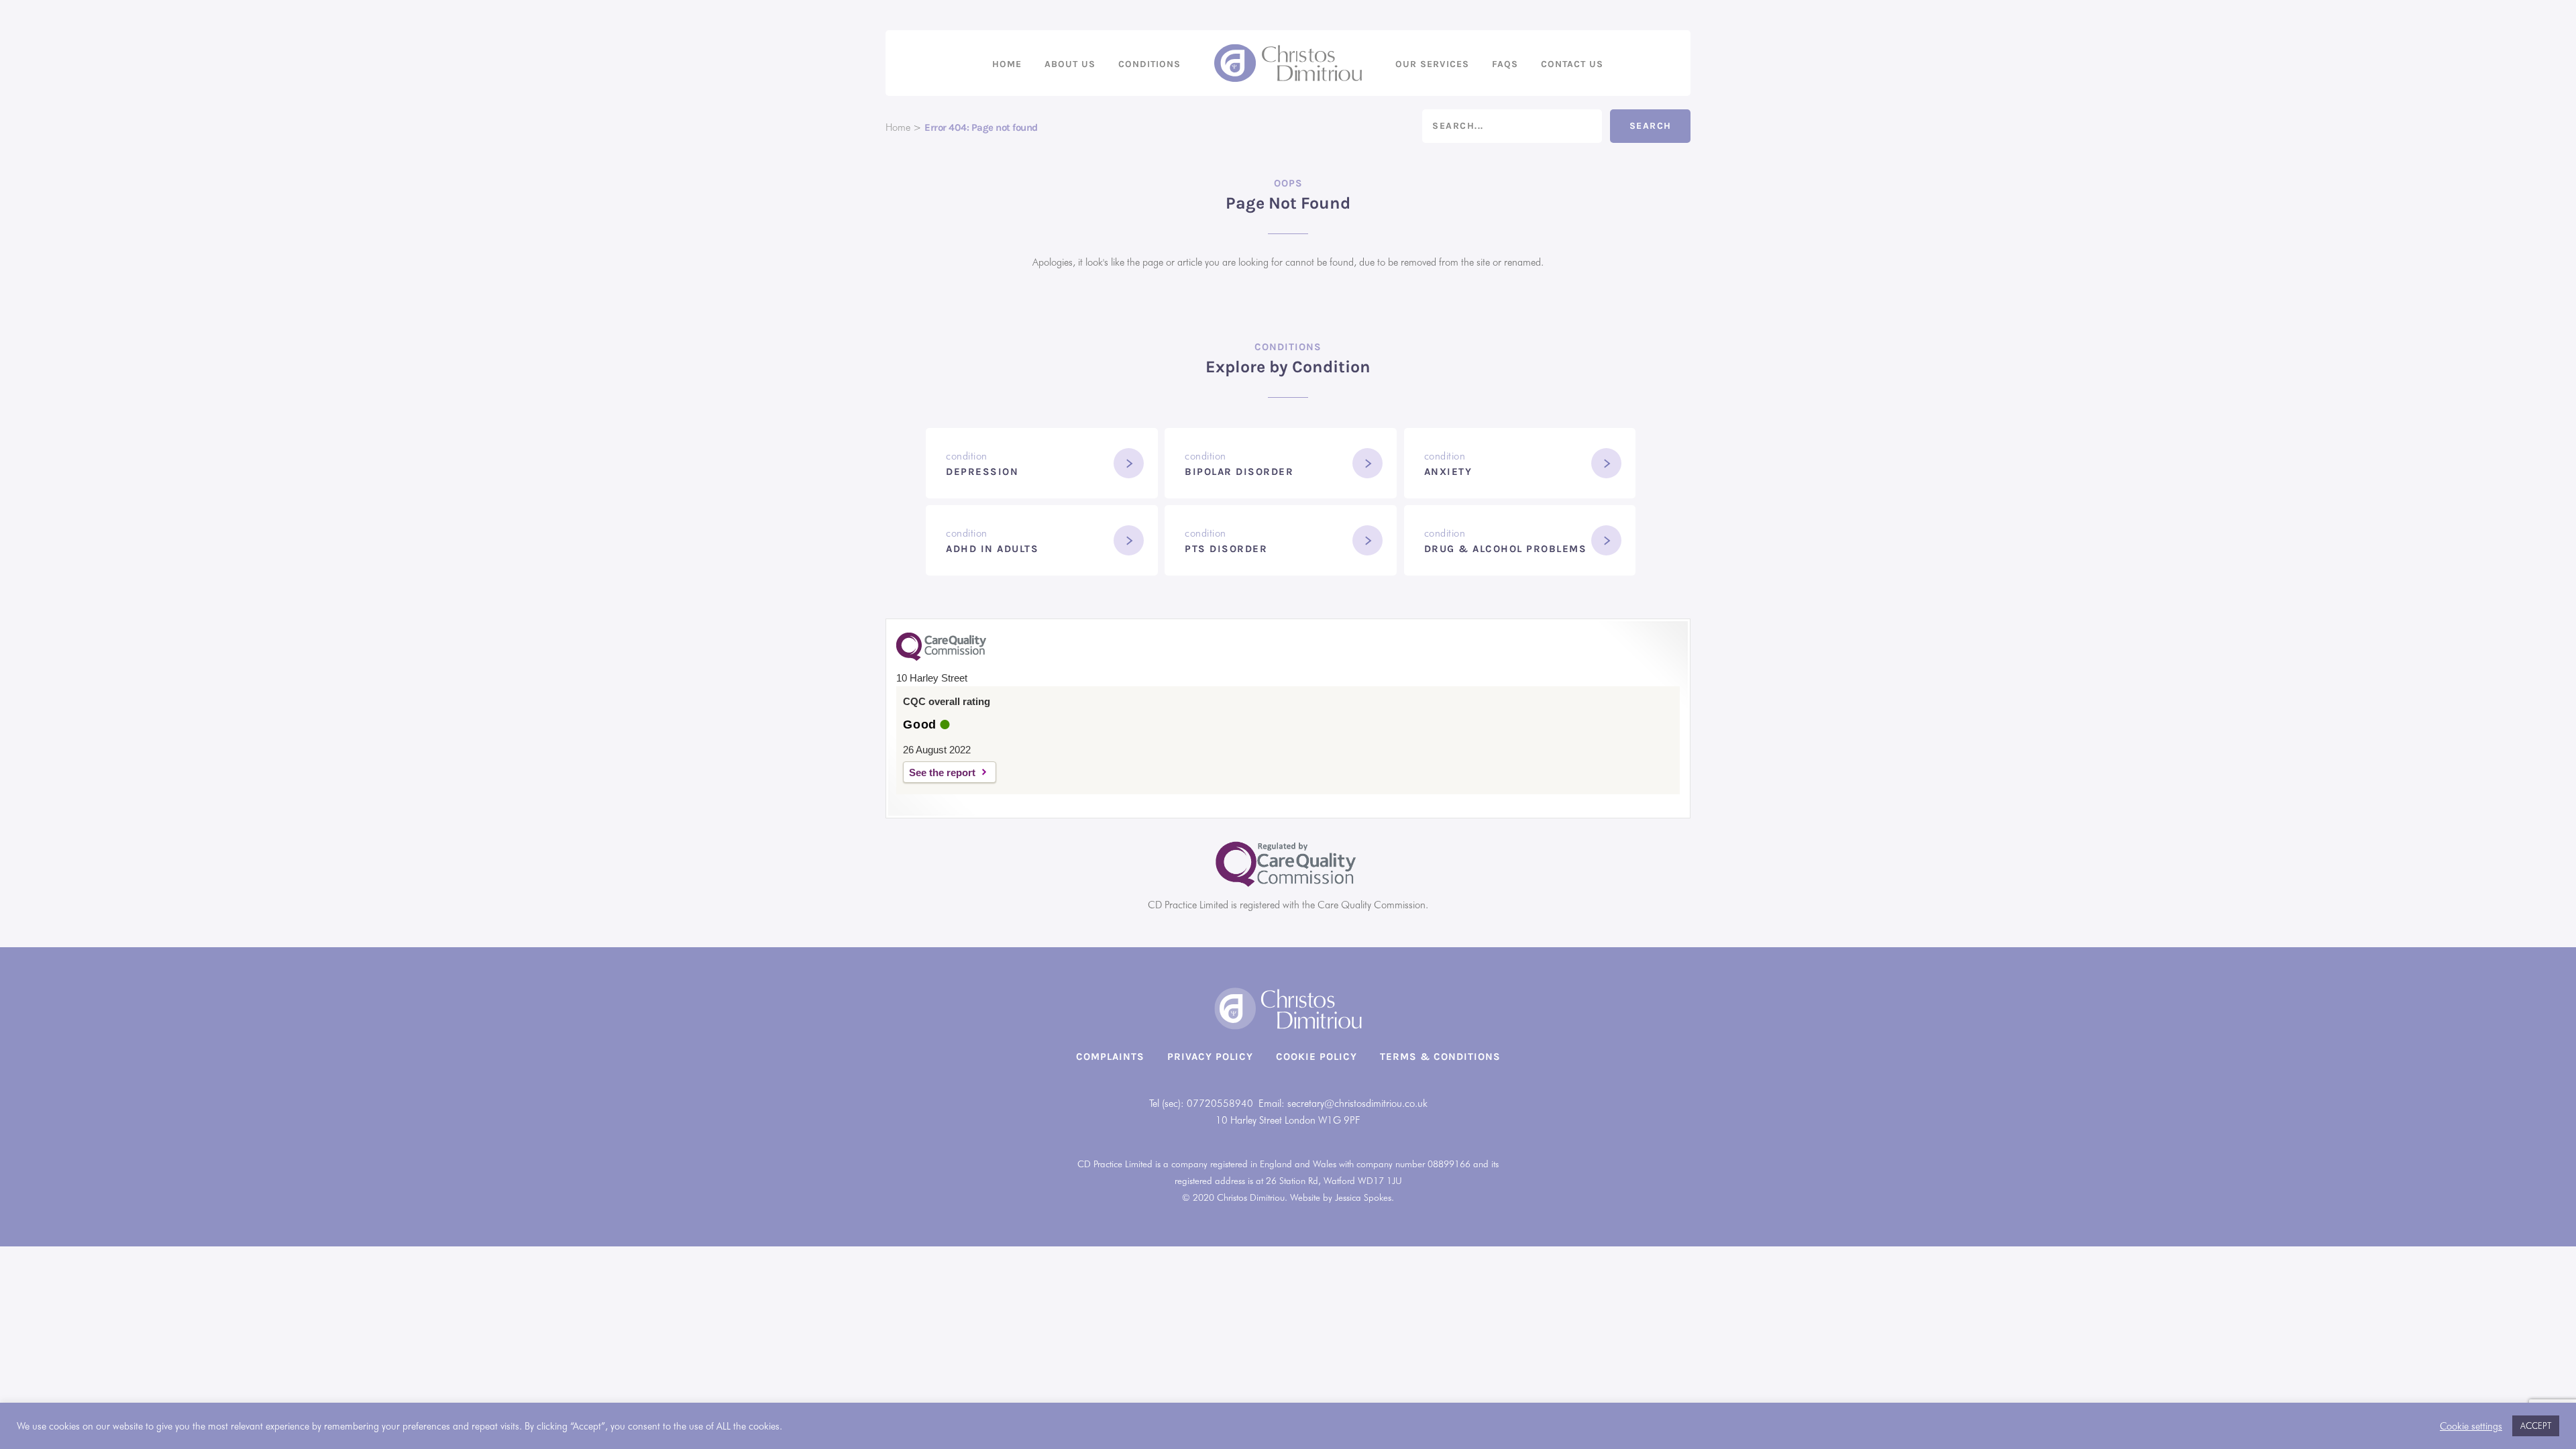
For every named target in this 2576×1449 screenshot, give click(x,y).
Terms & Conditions (1440, 1057)
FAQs (1505, 64)
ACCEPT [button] (2536, 1426)
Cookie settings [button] (2471, 1426)
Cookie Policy (1317, 1057)
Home (1007, 64)
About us (1070, 64)
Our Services (1432, 64)
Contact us (1572, 64)
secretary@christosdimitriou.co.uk (1357, 1104)
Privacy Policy (1210, 1057)
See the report (942, 772)
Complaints (1110, 1057)
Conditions (1149, 64)
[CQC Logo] (941, 657)
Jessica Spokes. (1364, 1197)
